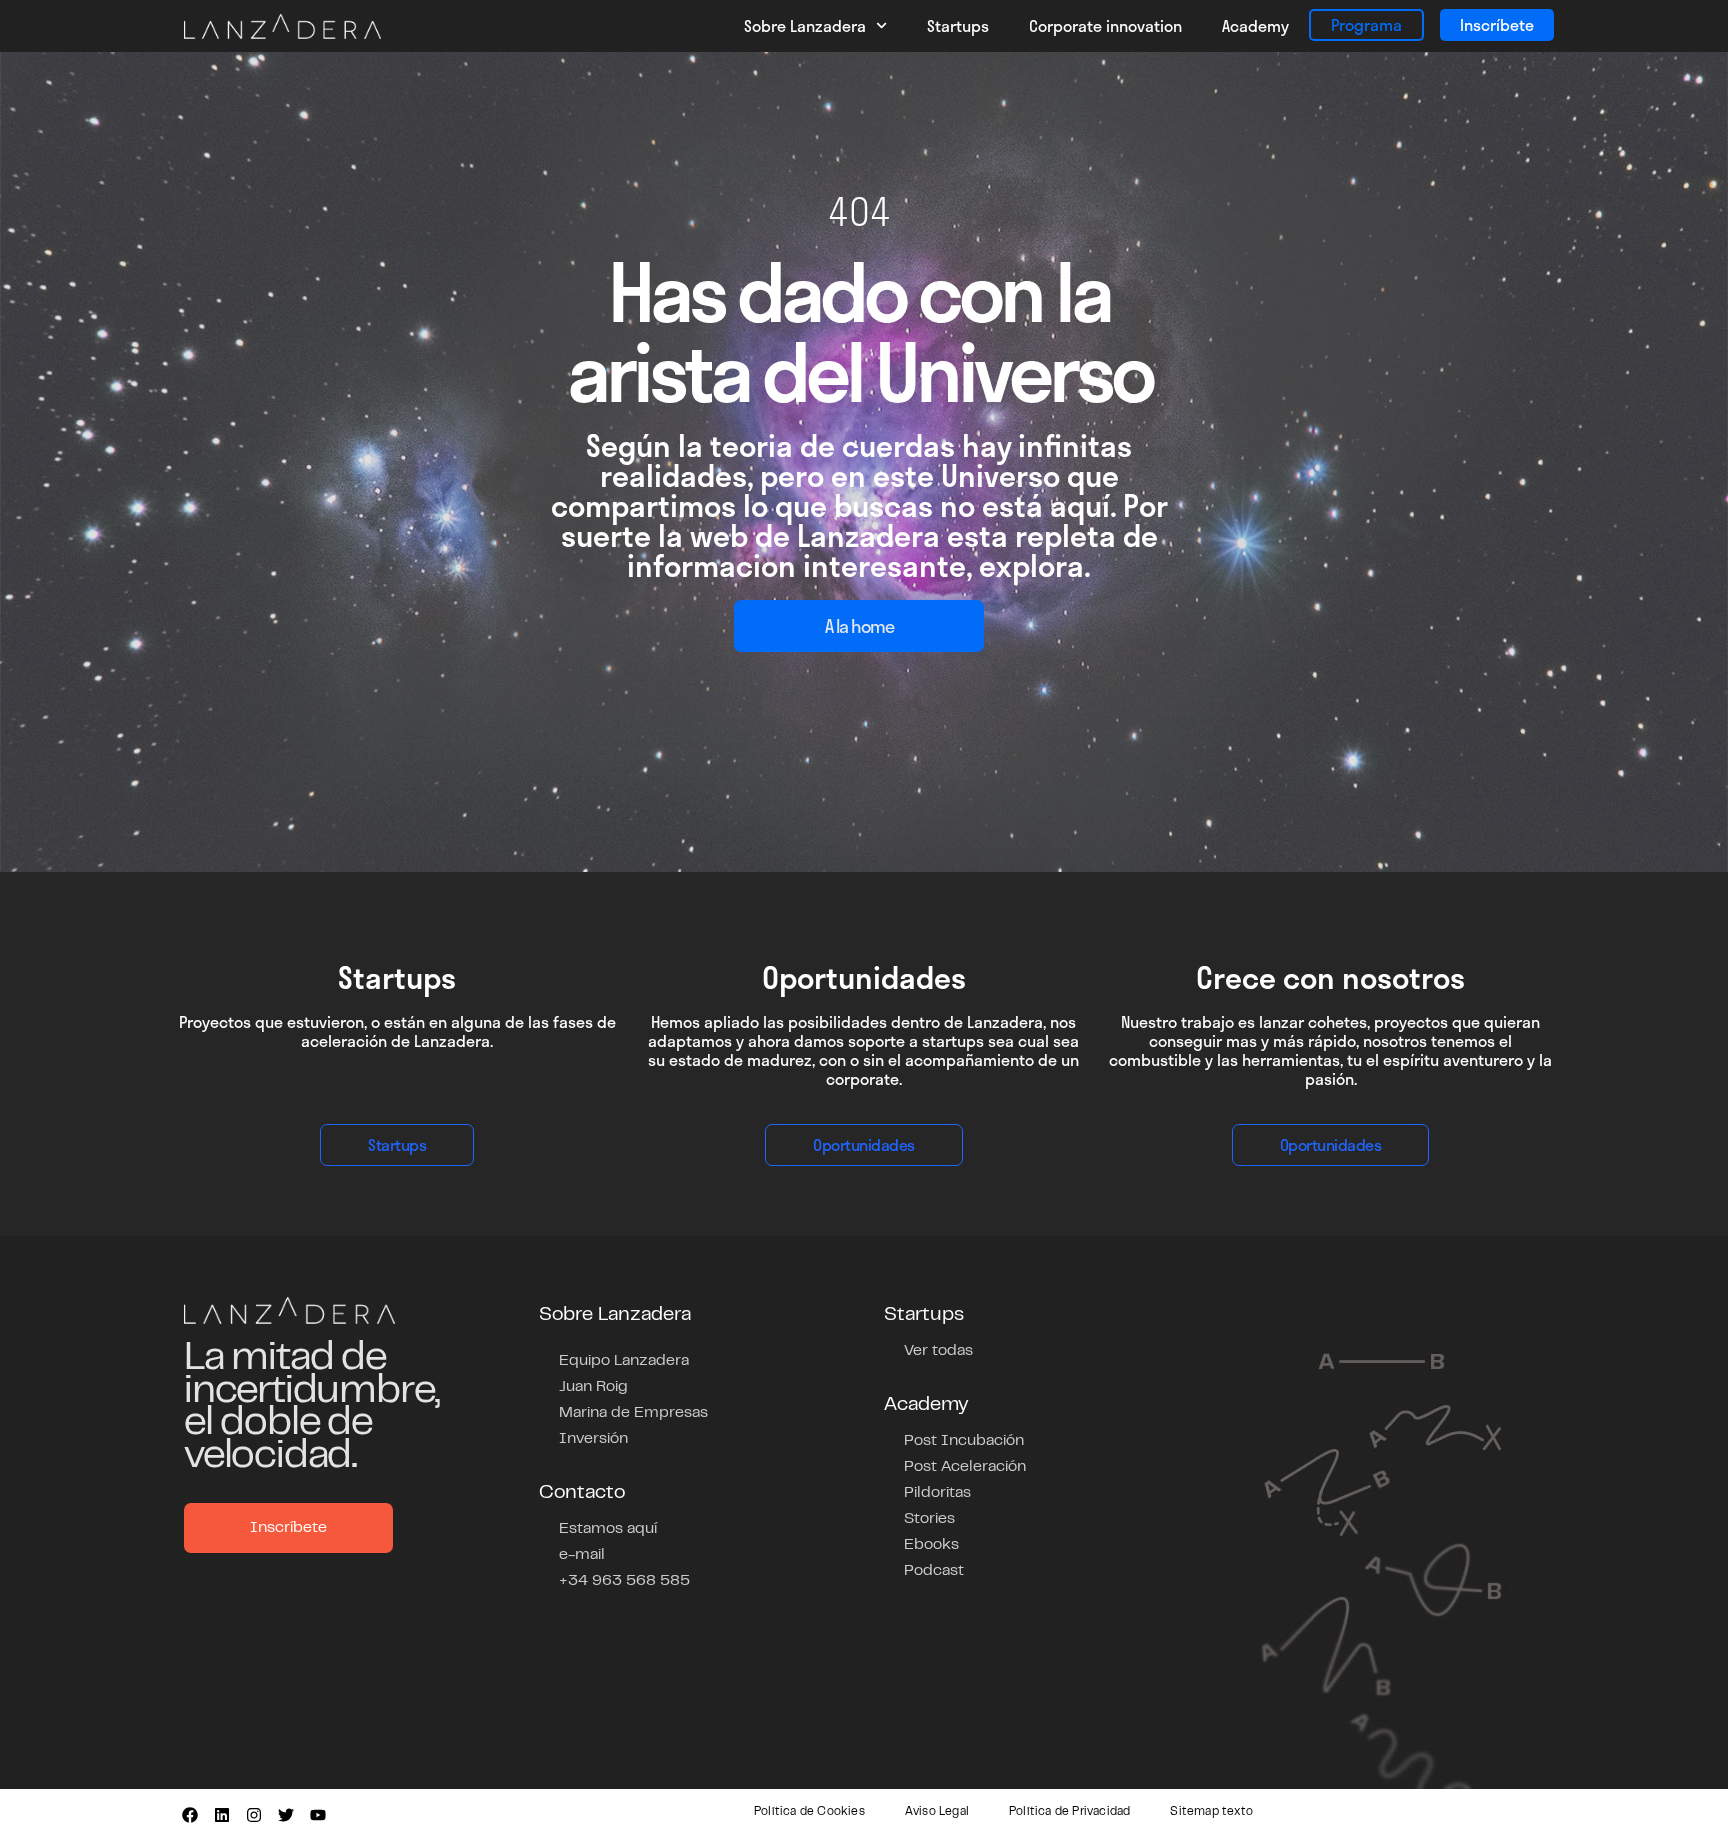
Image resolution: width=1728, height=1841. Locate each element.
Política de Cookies (809, 1812)
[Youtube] (318, 1815)
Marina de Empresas (633, 1413)
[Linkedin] (222, 1815)
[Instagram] (254, 1815)
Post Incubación (964, 1441)
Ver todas (938, 1351)
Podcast (934, 1571)
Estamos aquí (608, 1529)
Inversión (593, 1439)
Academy (1255, 25)
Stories (929, 1519)
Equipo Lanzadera (624, 1361)
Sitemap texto (1211, 1812)
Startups (958, 25)
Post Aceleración (965, 1467)
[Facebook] (190, 1815)
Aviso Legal (937, 1812)
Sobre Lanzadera (805, 25)
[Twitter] (286, 1815)
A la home (859, 626)
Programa (1366, 24)
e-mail (582, 1555)
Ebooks (931, 1545)
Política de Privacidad (1069, 1812)
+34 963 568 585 (624, 1581)
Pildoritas (937, 1493)
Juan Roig (593, 1387)
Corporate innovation (1105, 25)
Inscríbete (1497, 24)
